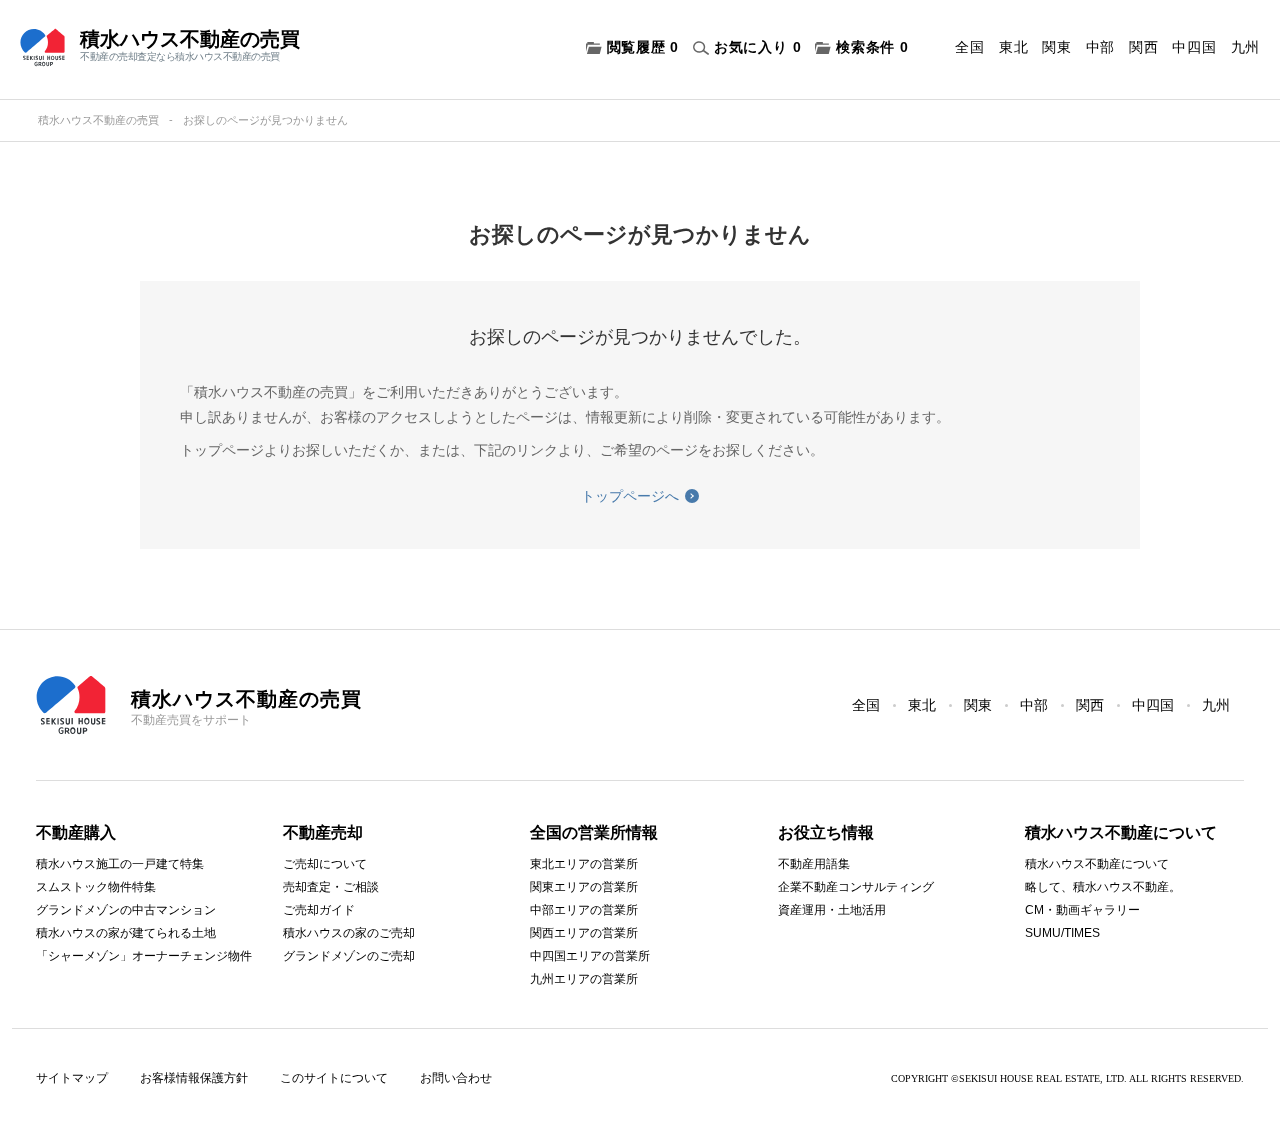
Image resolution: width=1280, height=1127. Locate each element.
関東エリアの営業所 (584, 887)
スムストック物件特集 (96, 887)
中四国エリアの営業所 (590, 956)
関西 (1143, 47)
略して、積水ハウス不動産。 (1103, 887)
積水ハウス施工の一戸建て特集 (120, 864)
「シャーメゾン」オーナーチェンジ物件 (144, 956)
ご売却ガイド (319, 910)
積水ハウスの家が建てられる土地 (126, 933)
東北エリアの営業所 (584, 864)
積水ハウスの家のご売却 (349, 933)
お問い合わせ (456, 1078)
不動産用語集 (814, 864)
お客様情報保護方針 (194, 1078)
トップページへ (630, 496)
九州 (1245, 47)
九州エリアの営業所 (584, 979)
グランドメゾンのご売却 (349, 956)
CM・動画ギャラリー (1082, 910)
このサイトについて (334, 1078)
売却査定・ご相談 (331, 887)
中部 (1100, 47)
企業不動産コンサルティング (856, 887)
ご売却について (325, 864)
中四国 (1194, 47)
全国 (969, 47)
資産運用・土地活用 (832, 910)
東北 (1013, 47)
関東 (1056, 47)
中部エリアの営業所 (584, 910)
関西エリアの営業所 (584, 933)
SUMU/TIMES (1062, 933)
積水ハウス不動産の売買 (98, 120)
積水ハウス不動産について (1097, 864)
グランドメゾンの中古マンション (126, 910)
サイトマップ (72, 1078)
